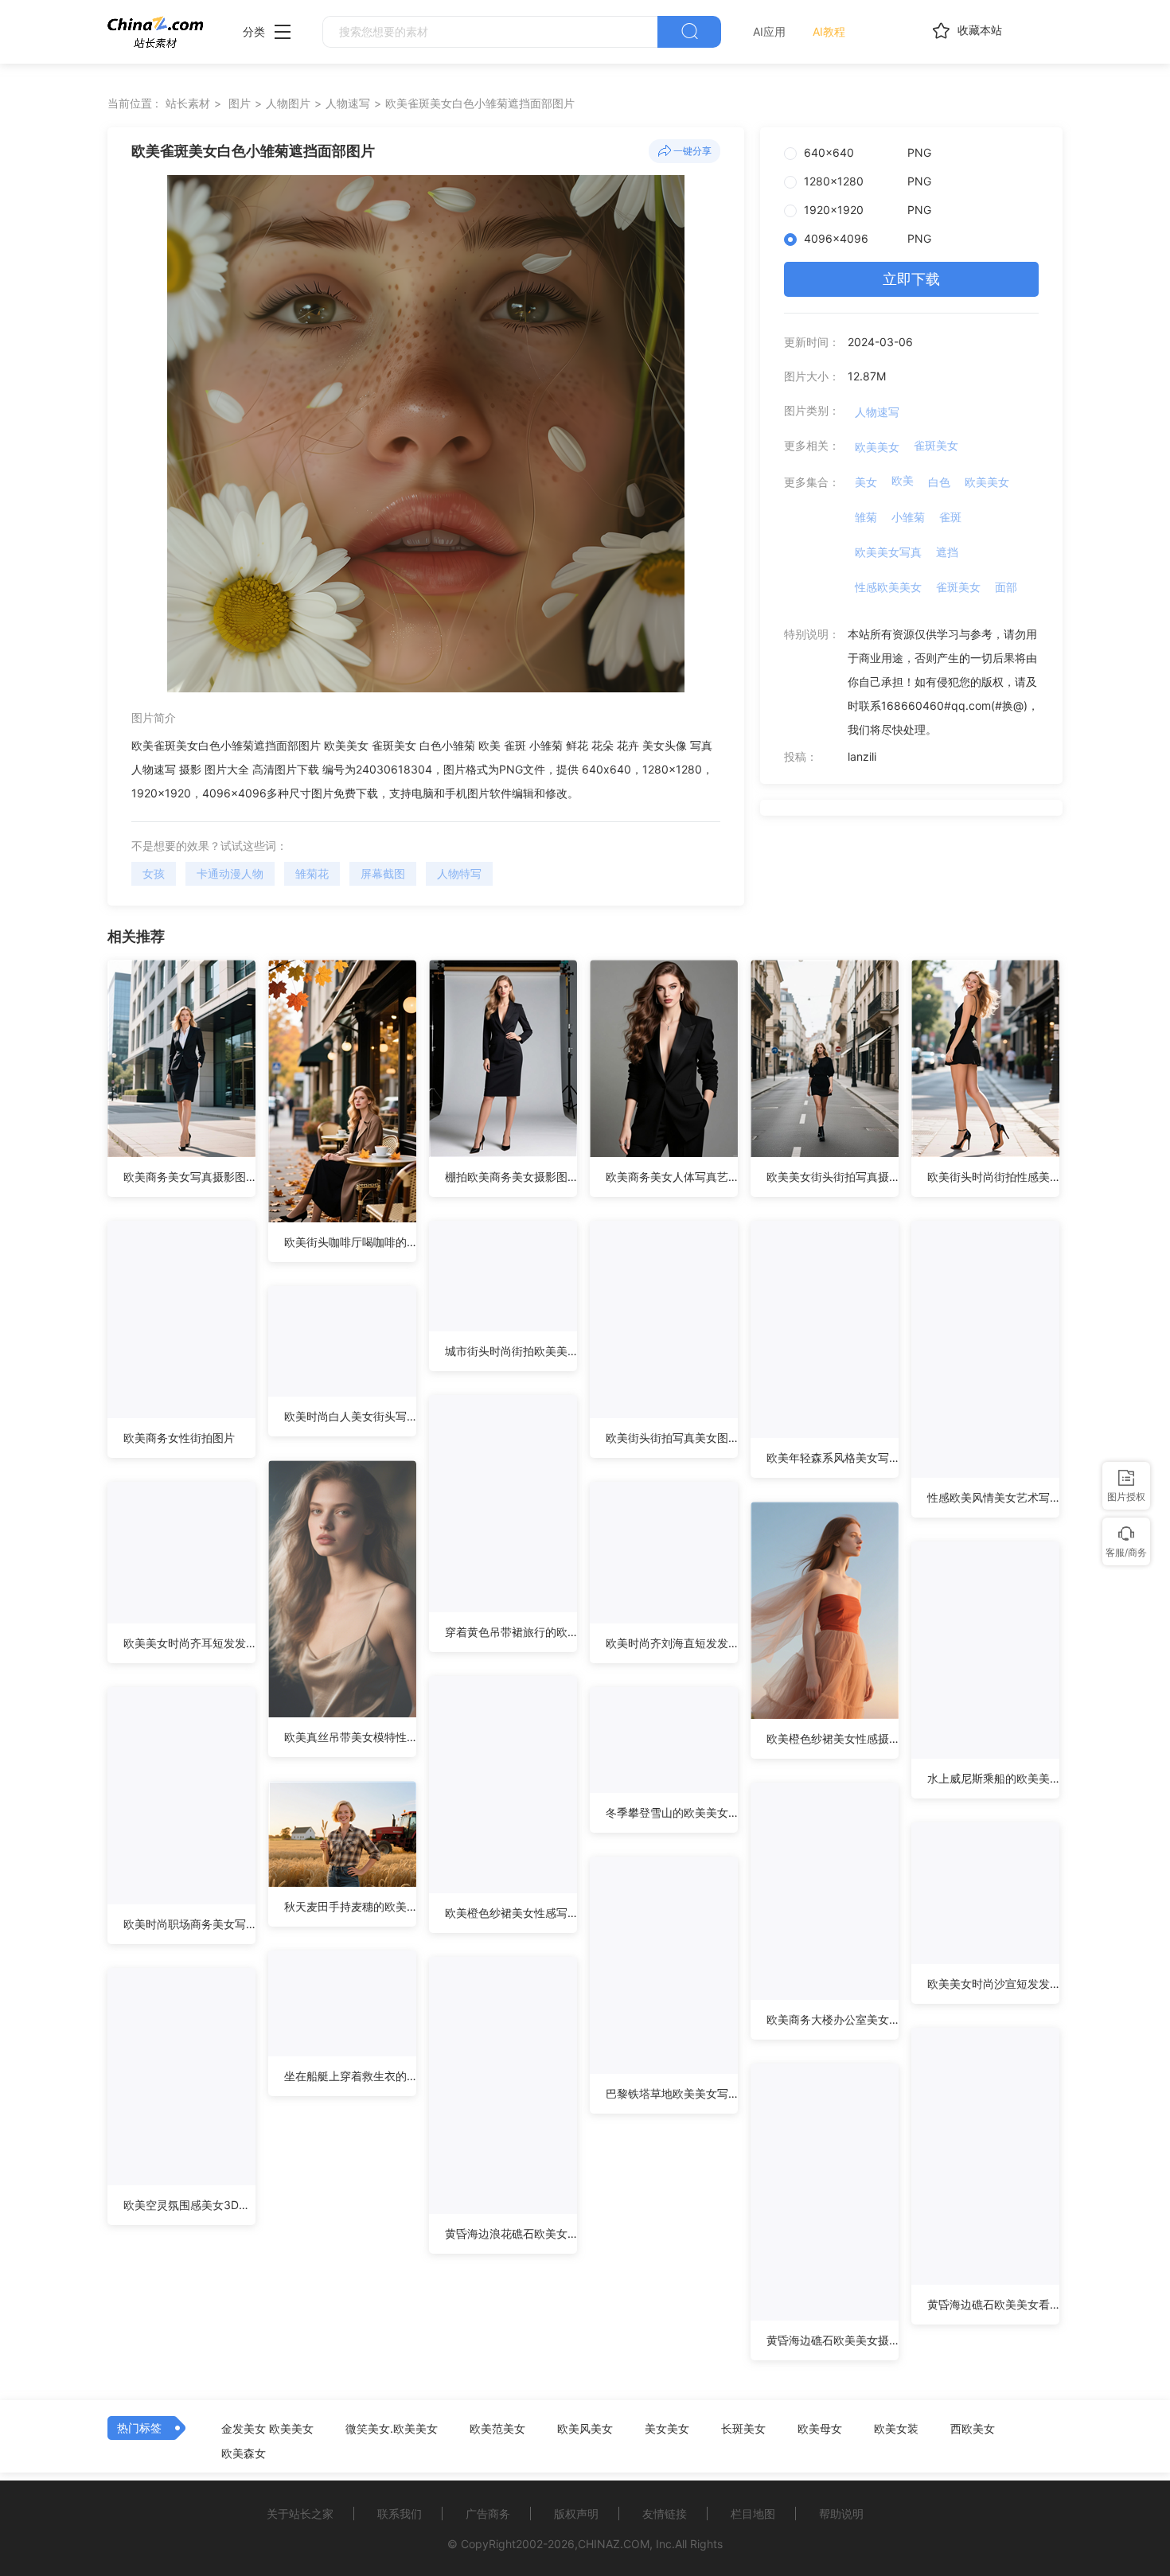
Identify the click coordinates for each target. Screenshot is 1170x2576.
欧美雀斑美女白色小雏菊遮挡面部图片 (480, 103)
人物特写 (459, 873)
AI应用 (769, 31)
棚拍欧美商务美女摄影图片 (511, 1177)
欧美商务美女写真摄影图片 (189, 1177)
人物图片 (288, 103)
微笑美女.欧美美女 (392, 2429)
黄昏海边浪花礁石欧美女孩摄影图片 (511, 2233)
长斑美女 (743, 2429)
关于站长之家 (300, 2514)
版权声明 (576, 2514)
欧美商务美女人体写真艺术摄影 (672, 1177)
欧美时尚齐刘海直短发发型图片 (672, 1643)
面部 (1006, 587)
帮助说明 (841, 2514)
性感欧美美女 (888, 587)
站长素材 (188, 103)
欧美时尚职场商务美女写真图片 (189, 1924)
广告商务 (488, 2514)
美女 (866, 482)
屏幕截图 (383, 873)
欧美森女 (244, 2453)
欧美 (903, 480)
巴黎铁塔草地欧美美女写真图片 (672, 2093)
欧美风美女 (585, 2429)
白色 (939, 482)
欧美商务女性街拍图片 (179, 1438)
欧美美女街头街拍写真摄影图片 (833, 1177)
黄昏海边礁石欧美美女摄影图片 (833, 2340)
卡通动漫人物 (230, 873)
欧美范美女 (497, 2429)
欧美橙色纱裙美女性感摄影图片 (833, 1738)
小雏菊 (908, 517)
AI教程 (829, 31)
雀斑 (950, 517)
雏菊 (866, 517)
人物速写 (348, 103)
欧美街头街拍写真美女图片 (672, 1438)
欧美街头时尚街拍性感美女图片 (993, 1177)
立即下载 (911, 279)
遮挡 (947, 552)
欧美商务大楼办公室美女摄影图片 (833, 2019)
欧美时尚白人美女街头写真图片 (350, 1416)
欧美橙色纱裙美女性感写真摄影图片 (511, 1913)
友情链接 (665, 2514)
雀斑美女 (936, 445)
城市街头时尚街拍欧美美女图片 (511, 1351)
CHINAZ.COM (614, 2544)
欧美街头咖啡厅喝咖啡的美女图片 (350, 1242)
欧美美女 (877, 447)
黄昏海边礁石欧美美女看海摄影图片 (993, 2304)
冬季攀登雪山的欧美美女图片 (672, 1812)
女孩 (154, 873)
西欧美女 (973, 2429)
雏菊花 (312, 873)
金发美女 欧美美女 (267, 2429)
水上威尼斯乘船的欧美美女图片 (993, 1778)
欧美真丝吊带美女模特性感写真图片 (350, 1737)
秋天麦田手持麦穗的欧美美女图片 (350, 1906)
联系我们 (400, 2514)
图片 (240, 103)
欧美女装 (896, 2429)
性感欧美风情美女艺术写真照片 (993, 1497)
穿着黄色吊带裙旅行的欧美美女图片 (511, 1632)
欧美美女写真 (888, 552)
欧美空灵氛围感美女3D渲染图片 (189, 2205)
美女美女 (667, 2429)
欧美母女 (820, 2429)
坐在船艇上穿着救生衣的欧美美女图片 (350, 2076)
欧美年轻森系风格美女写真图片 (833, 1458)
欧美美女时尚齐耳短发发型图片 (189, 1643)
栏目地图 (753, 2514)
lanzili (862, 756)
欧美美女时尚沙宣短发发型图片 (993, 1984)
